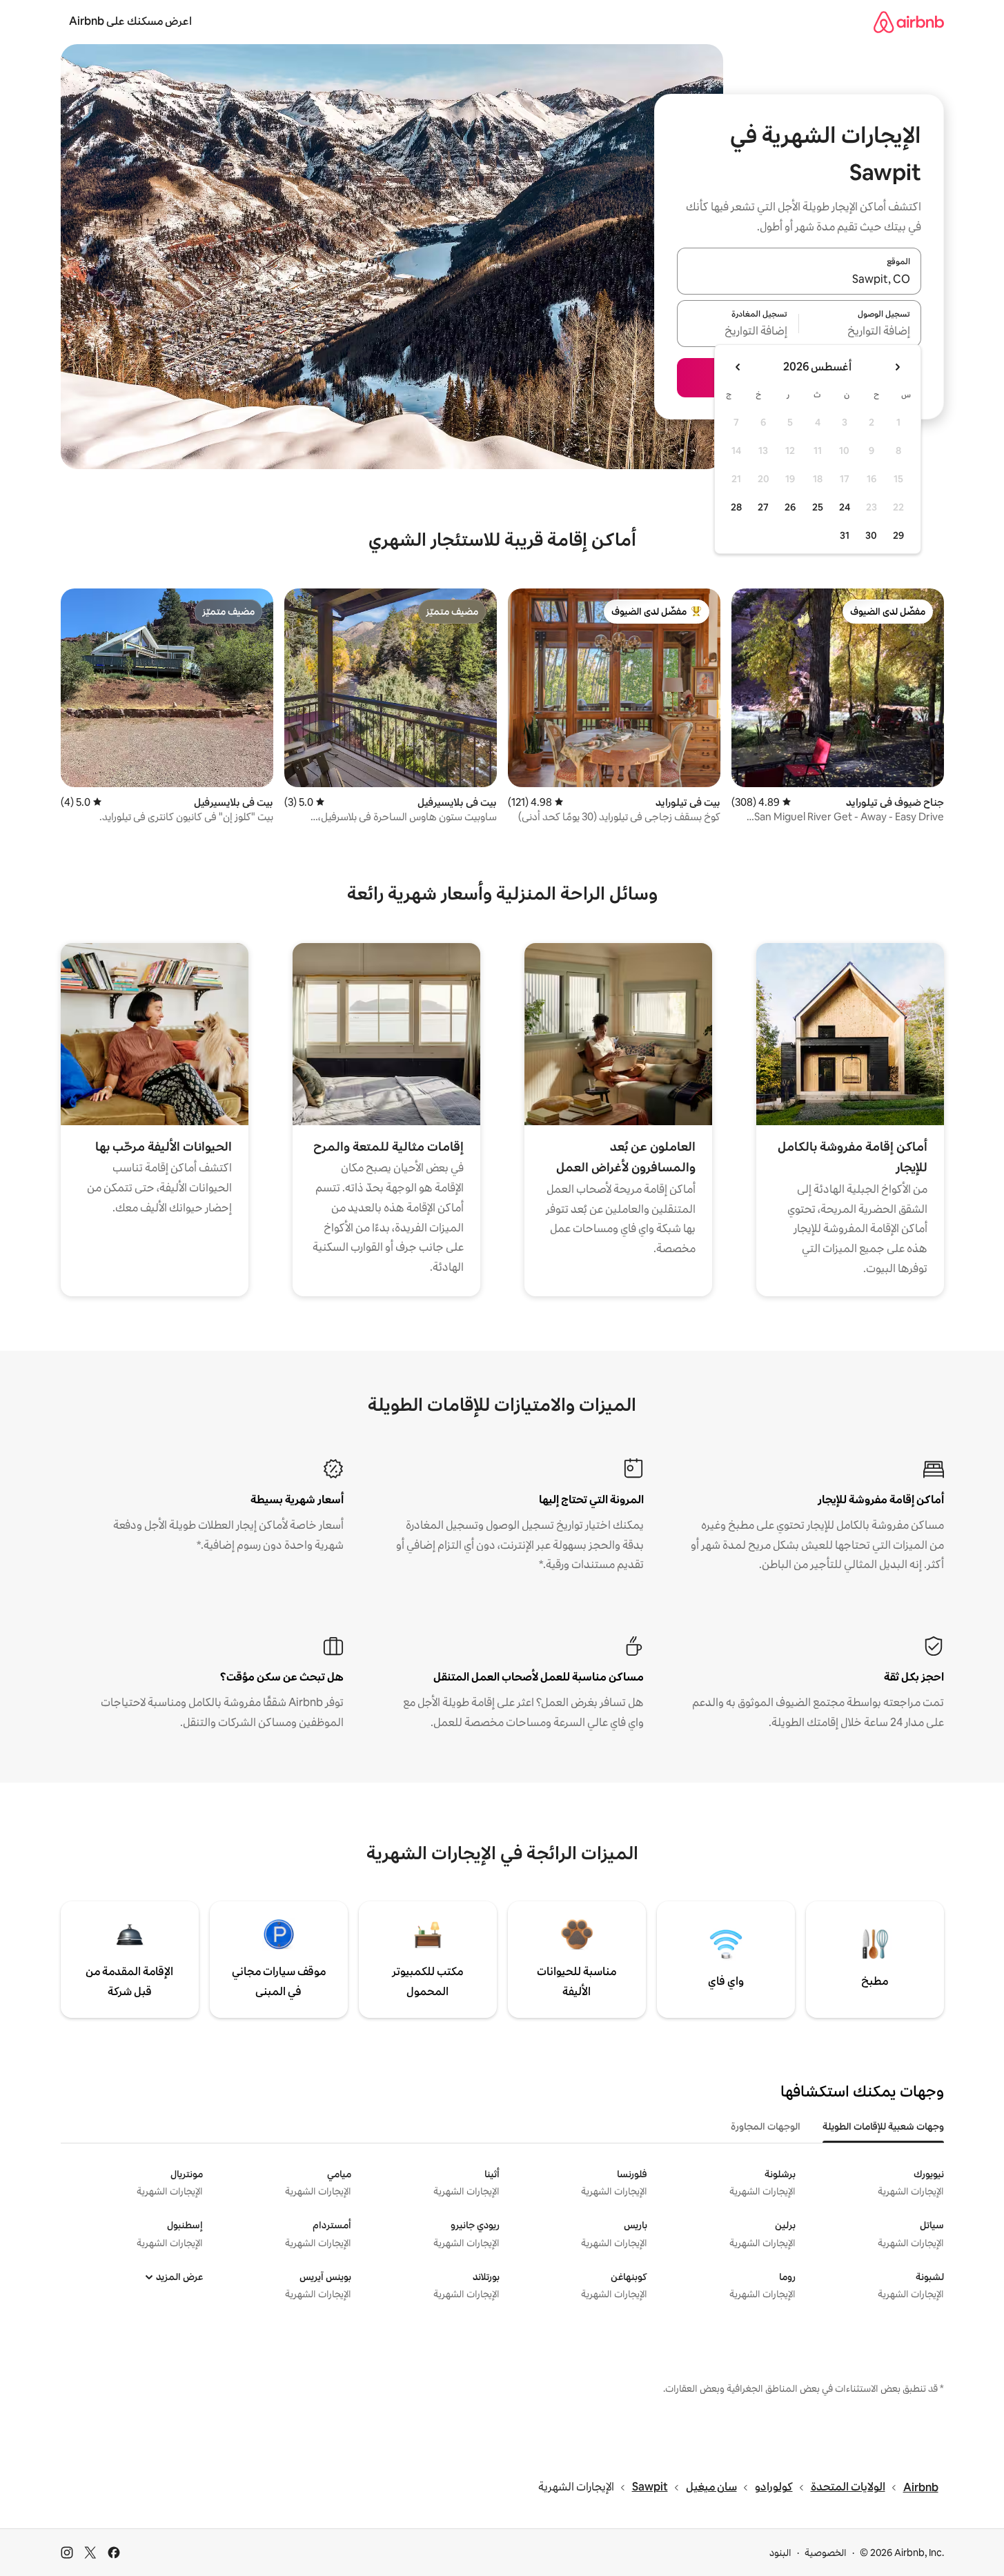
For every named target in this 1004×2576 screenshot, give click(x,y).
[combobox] (799, 279)
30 (871, 535)
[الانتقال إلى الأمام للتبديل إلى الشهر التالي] (738, 367)
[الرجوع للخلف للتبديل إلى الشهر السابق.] (897, 367)
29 (898, 535)
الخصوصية (826, 2553)
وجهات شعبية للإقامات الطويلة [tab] (883, 2126)
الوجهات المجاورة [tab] (766, 2126)
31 (845, 535)
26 (790, 507)
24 (845, 507)
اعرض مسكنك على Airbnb (130, 21)
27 (763, 507)
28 (736, 507)
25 (818, 507)
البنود (780, 2553)
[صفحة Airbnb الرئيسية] (909, 22)
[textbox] (860, 332)
